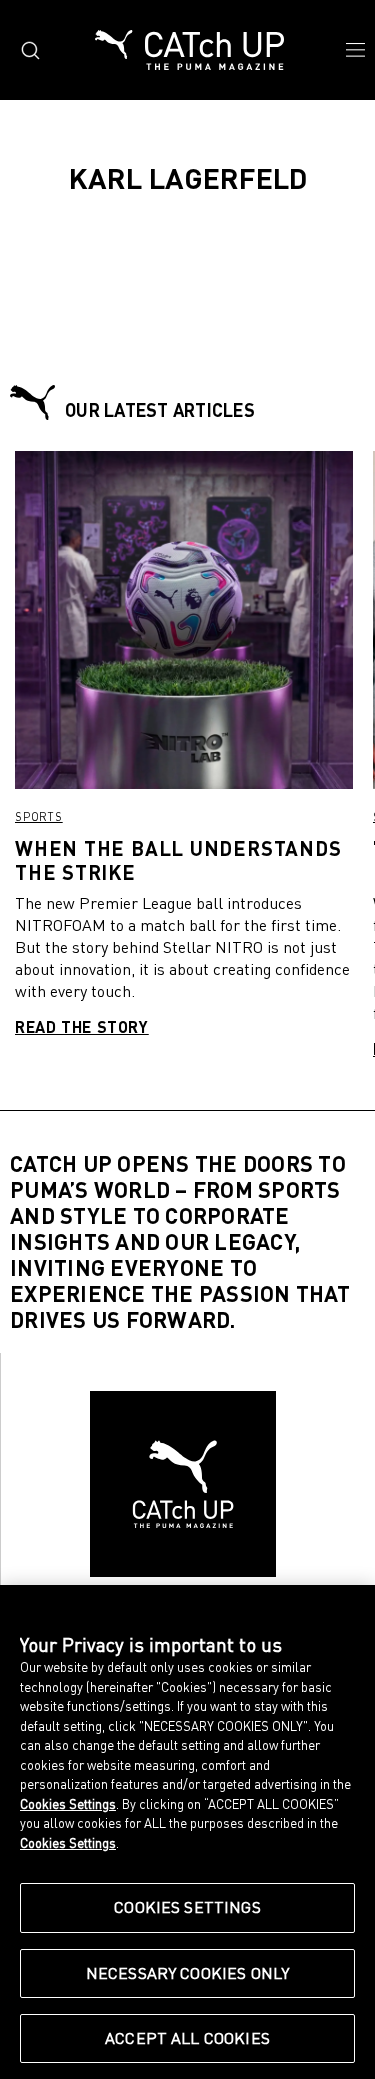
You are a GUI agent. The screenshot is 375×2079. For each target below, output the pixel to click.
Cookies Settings (187, 1907)
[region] (187, 1832)
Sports (39, 816)
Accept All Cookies (187, 2038)
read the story (82, 1026)
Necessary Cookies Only (188, 1973)
